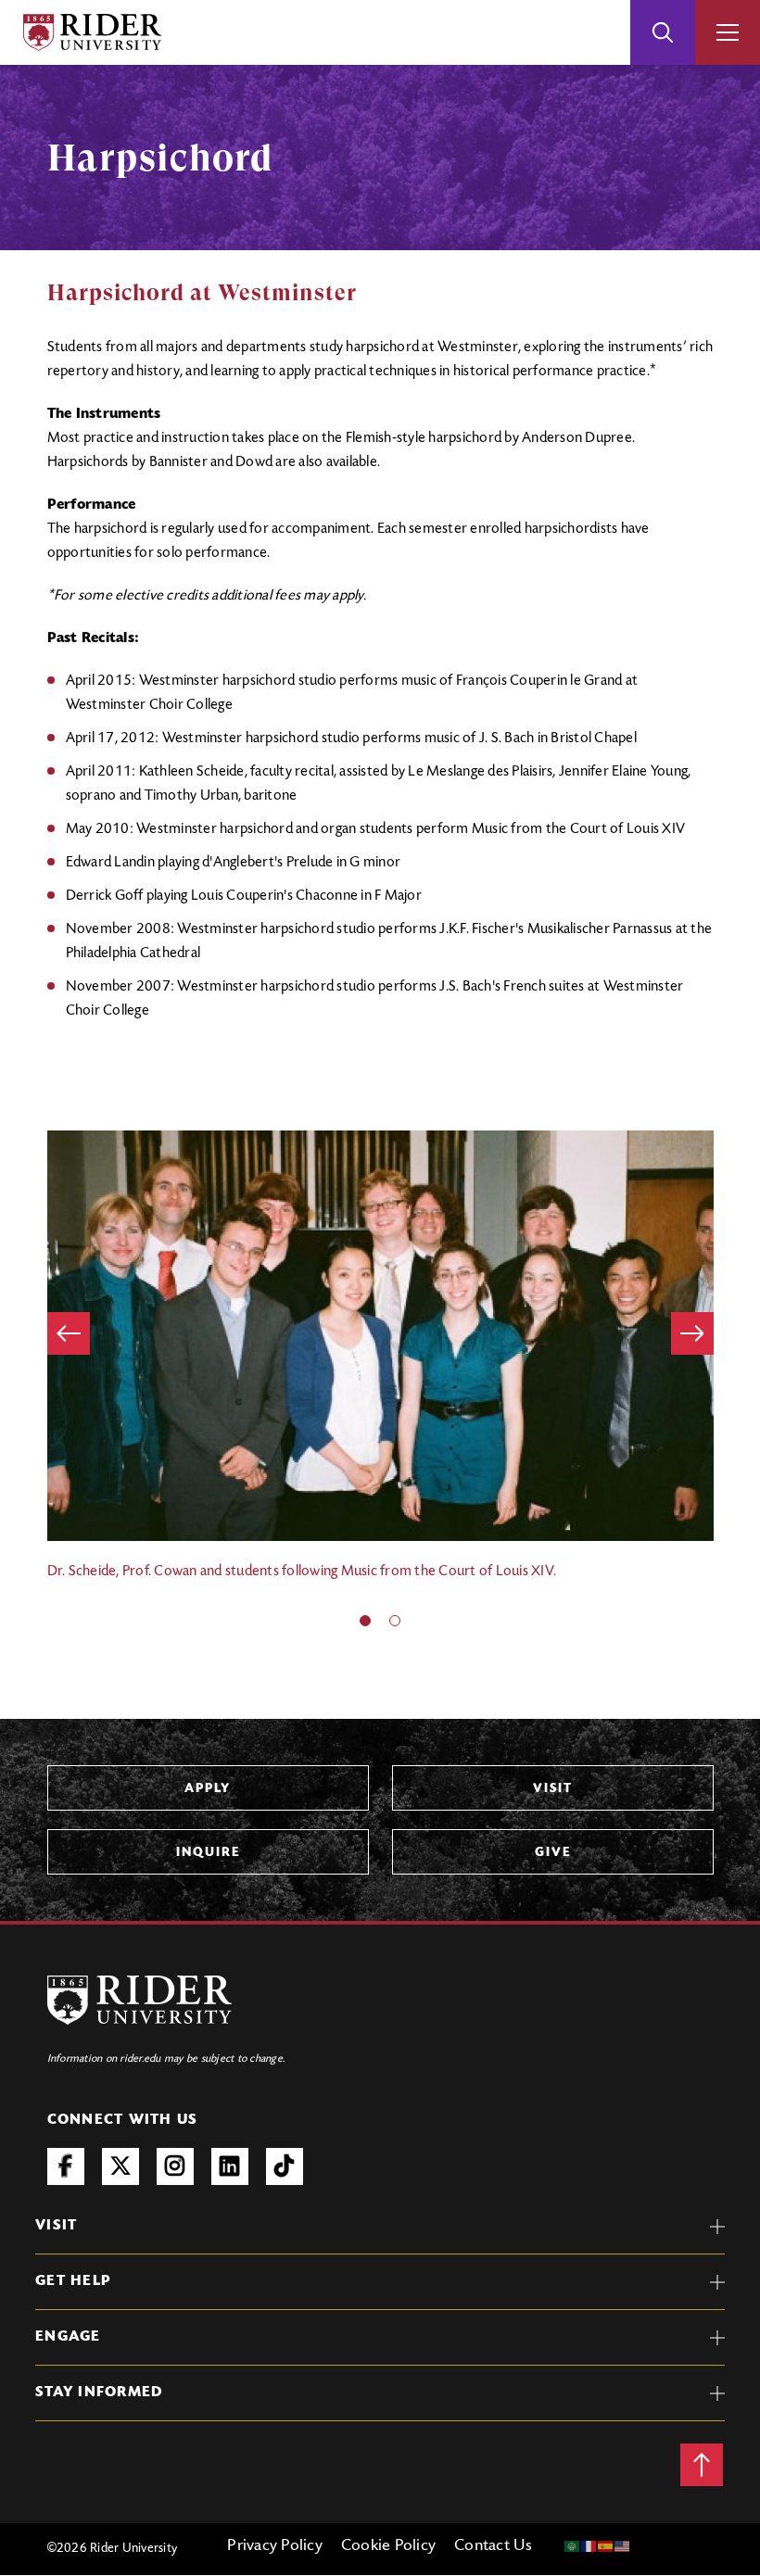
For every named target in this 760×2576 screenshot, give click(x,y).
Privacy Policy (275, 2546)
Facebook (66, 2166)
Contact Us (494, 2546)
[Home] (92, 32)
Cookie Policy (388, 2546)
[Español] (606, 2546)
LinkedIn (230, 2166)
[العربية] (573, 2546)
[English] (623, 2546)
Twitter (120, 2166)
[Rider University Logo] (140, 2000)
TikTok (285, 2166)
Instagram (175, 2166)
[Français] (589, 2546)
